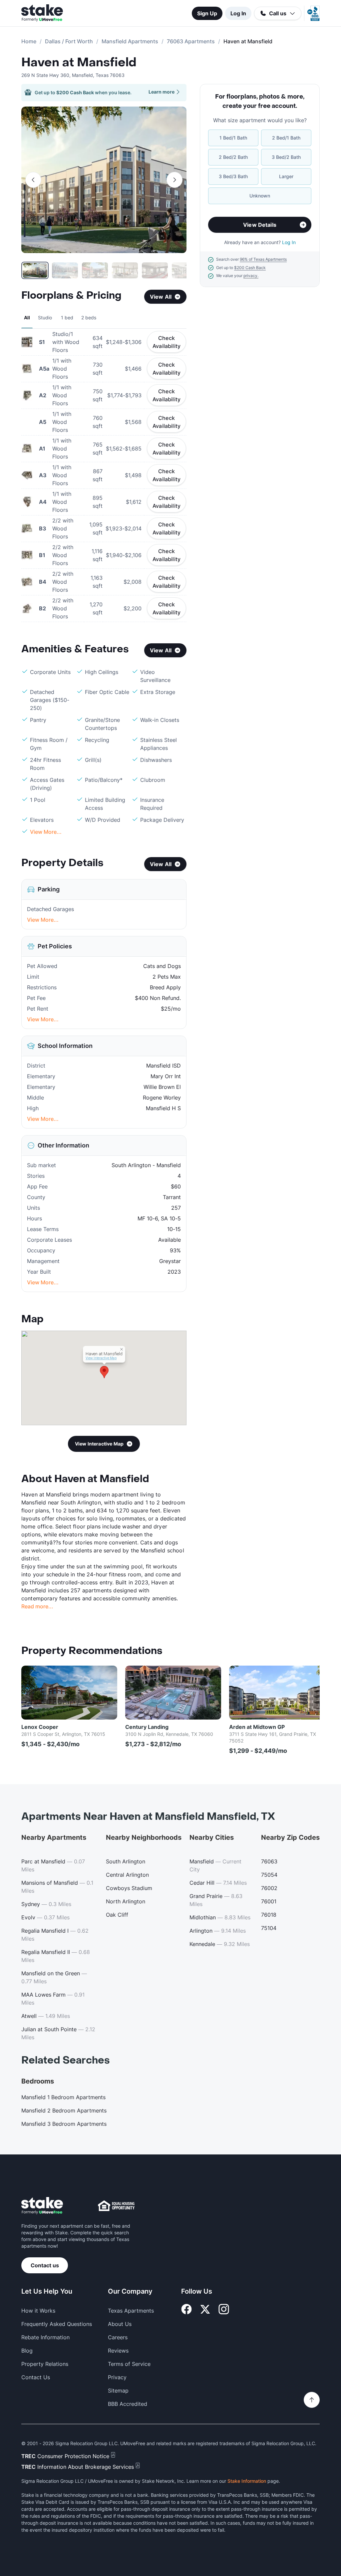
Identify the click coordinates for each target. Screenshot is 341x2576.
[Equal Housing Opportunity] (116, 2206)
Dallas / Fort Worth (69, 41)
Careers (118, 2337)
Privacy (117, 2377)
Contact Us (36, 2377)
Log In (238, 13)
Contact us (45, 2265)
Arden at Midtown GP (257, 1727)
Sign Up (207, 13)
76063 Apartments (191, 41)
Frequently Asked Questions (57, 2324)
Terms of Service (129, 2364)
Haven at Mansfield (79, 63)
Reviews (118, 2351)
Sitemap (118, 2391)
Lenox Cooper (40, 1727)
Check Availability (167, 342)
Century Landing (147, 1727)
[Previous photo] (33, 180)
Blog (27, 2351)
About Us (120, 2324)
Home (29, 41)
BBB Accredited (128, 2404)
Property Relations (45, 2364)
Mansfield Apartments (130, 41)
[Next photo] (174, 180)
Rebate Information (45, 2337)
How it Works (38, 2311)
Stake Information (247, 2481)
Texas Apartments (131, 2311)
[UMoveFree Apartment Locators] (42, 2206)
